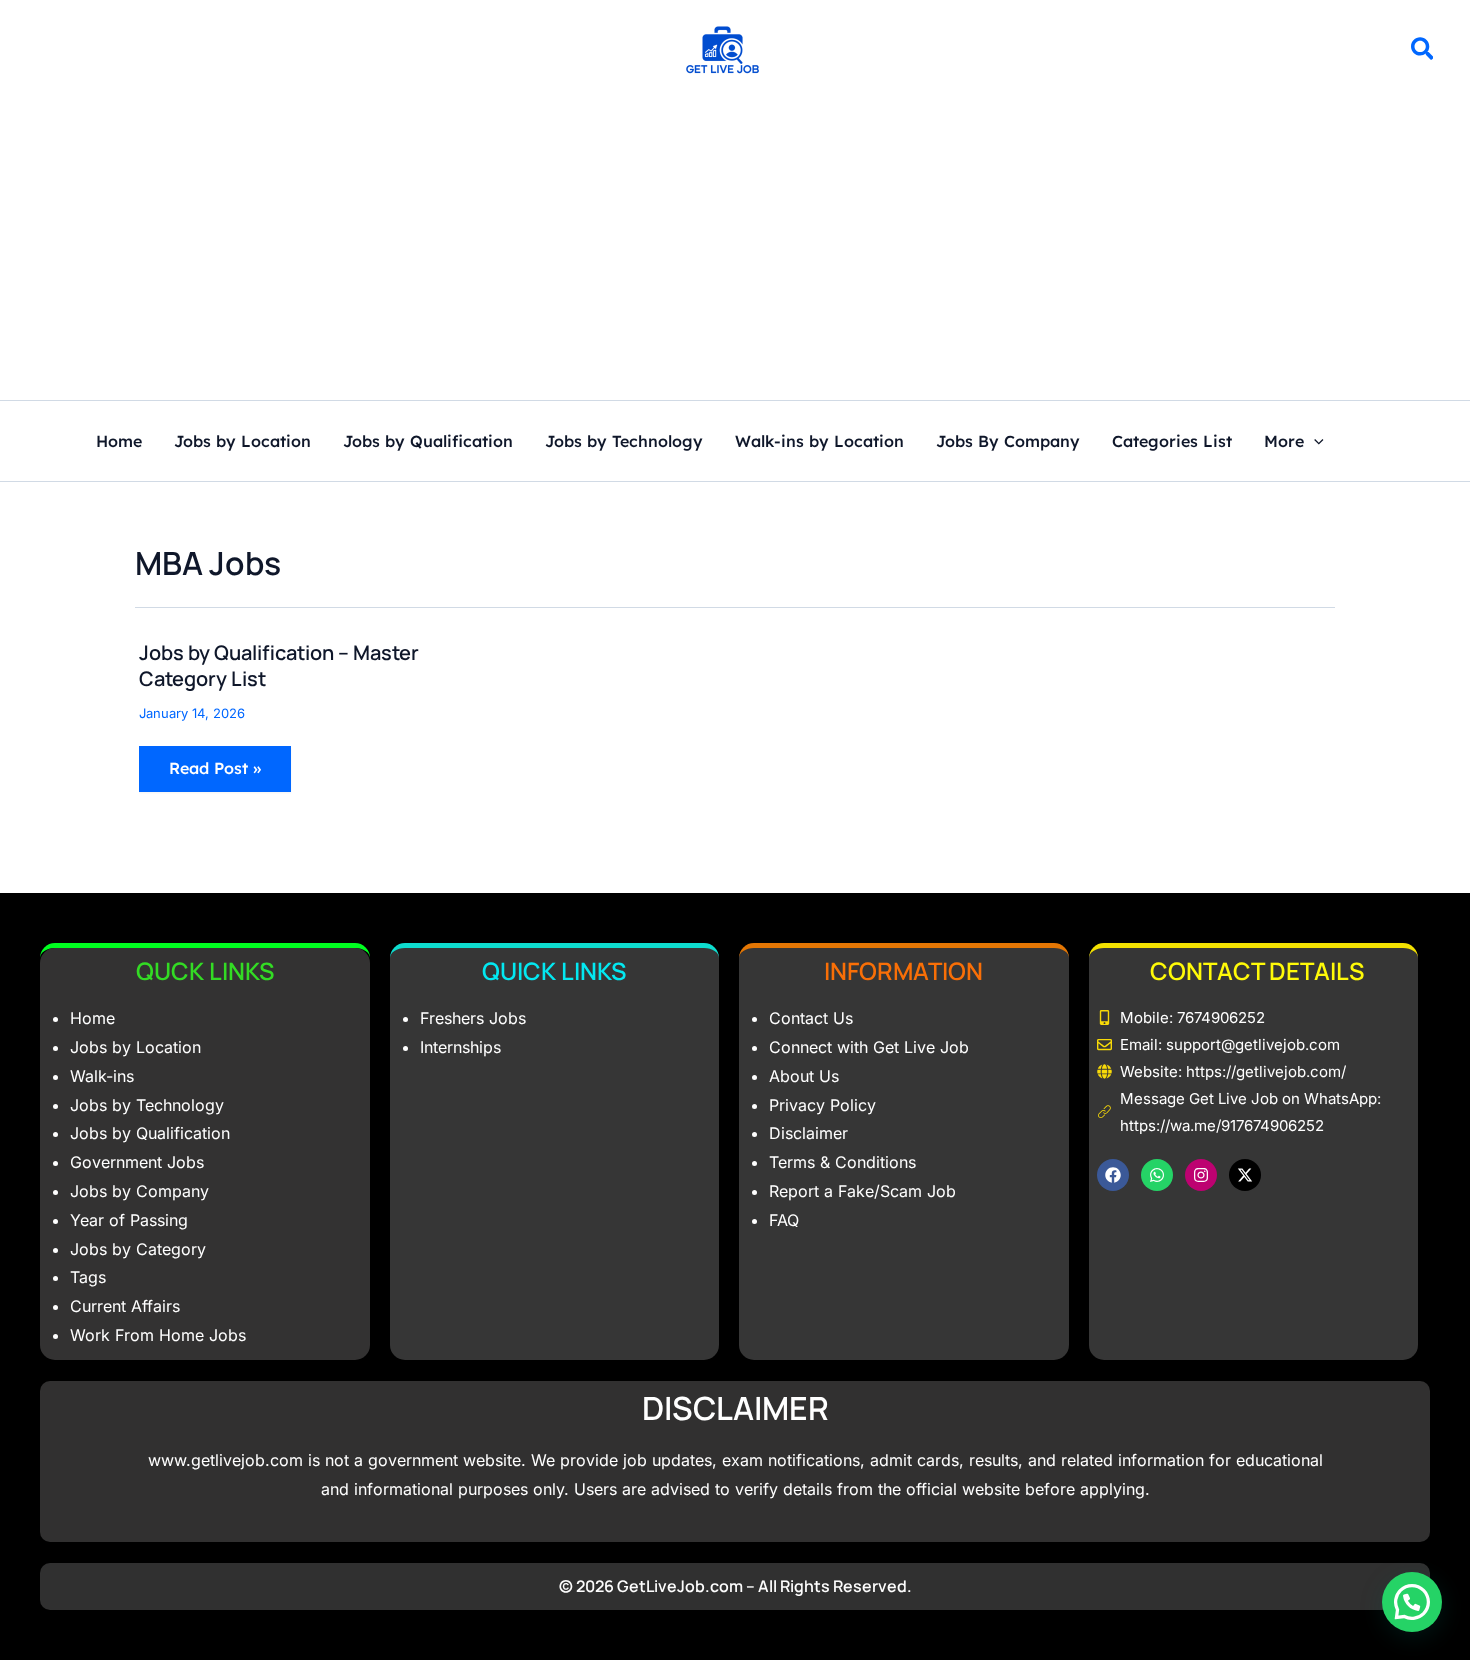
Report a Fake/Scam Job (862, 1191)
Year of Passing (129, 1220)
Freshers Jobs (473, 1018)
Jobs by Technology (624, 442)
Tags (88, 1277)
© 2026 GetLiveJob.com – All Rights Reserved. (735, 1586)
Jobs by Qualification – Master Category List (279, 665)
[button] (1423, 52)
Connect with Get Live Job (869, 1047)
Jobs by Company (139, 1191)
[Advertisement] (735, 250)
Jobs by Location (242, 442)
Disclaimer (808, 1133)
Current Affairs (125, 1306)
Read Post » (219, 762)
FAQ (784, 1220)
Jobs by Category (138, 1249)
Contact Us (811, 1018)
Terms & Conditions (842, 1162)
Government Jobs (137, 1162)
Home (119, 442)
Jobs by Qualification (428, 442)
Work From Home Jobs (158, 1335)
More (1284, 442)
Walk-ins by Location (819, 442)
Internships (460, 1047)
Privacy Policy (822, 1105)
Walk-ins (102, 1076)
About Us (804, 1076)
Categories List (1172, 442)
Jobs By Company (1008, 442)
